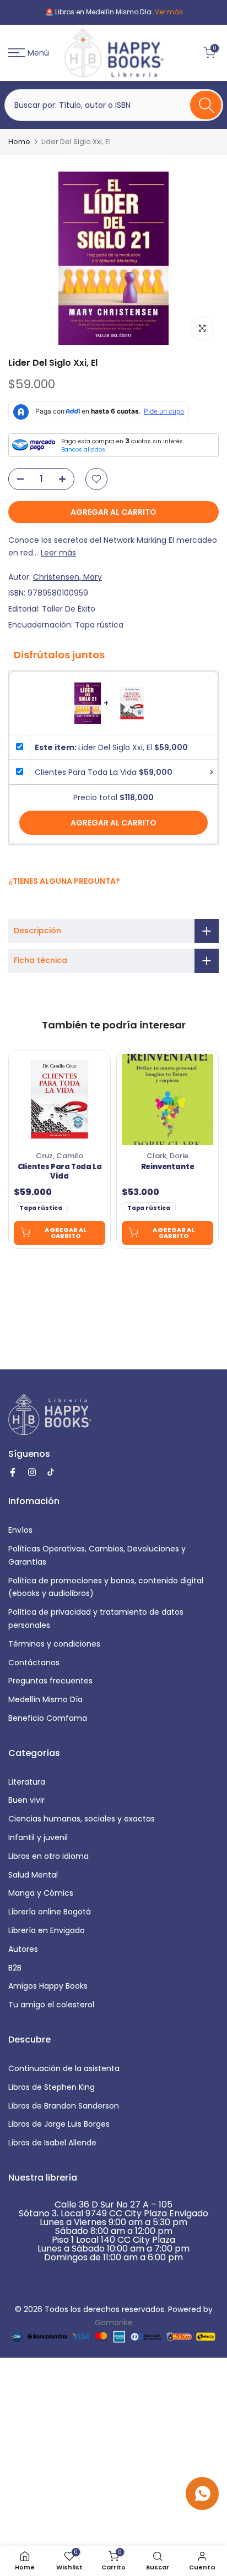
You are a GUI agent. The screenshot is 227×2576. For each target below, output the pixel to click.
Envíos (20, 1530)
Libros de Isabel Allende (52, 2143)
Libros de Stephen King (52, 2087)
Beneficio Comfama (48, 1718)
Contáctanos (34, 1663)
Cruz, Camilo (60, 1156)
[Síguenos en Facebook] (14, 905)
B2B (15, 1968)
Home (19, 142)
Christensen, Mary (67, 577)
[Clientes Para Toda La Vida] (60, 1099)
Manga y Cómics (41, 1893)
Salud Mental (33, 1875)
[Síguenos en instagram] (26, 904)
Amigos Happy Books (48, 1986)
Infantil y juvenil (38, 1837)
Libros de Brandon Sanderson (64, 2106)
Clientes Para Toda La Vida (60, 1172)
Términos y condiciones (54, 1644)
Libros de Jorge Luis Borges (59, 2124)
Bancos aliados (83, 450)
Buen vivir (26, 1800)
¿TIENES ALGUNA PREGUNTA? (64, 881)
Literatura (27, 1782)
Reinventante (168, 1167)
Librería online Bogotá (50, 1912)
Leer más (58, 553)
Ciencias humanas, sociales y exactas (82, 1819)
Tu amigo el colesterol (51, 2005)
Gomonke (114, 2322)
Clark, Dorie (167, 1156)
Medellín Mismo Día (45, 1699)
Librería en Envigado (47, 1930)
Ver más (156, 12)
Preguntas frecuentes (50, 1681)
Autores (23, 1949)
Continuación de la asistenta (64, 2068)
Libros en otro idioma (48, 1856)
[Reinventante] (167, 1099)
